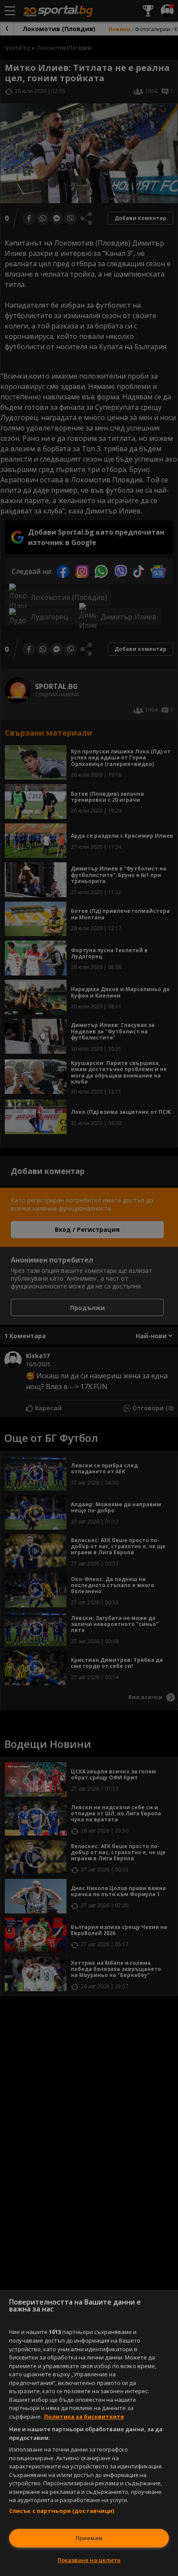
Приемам (89, 2538)
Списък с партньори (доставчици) (62, 2511)
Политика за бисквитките (84, 2417)
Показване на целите (89, 2560)
